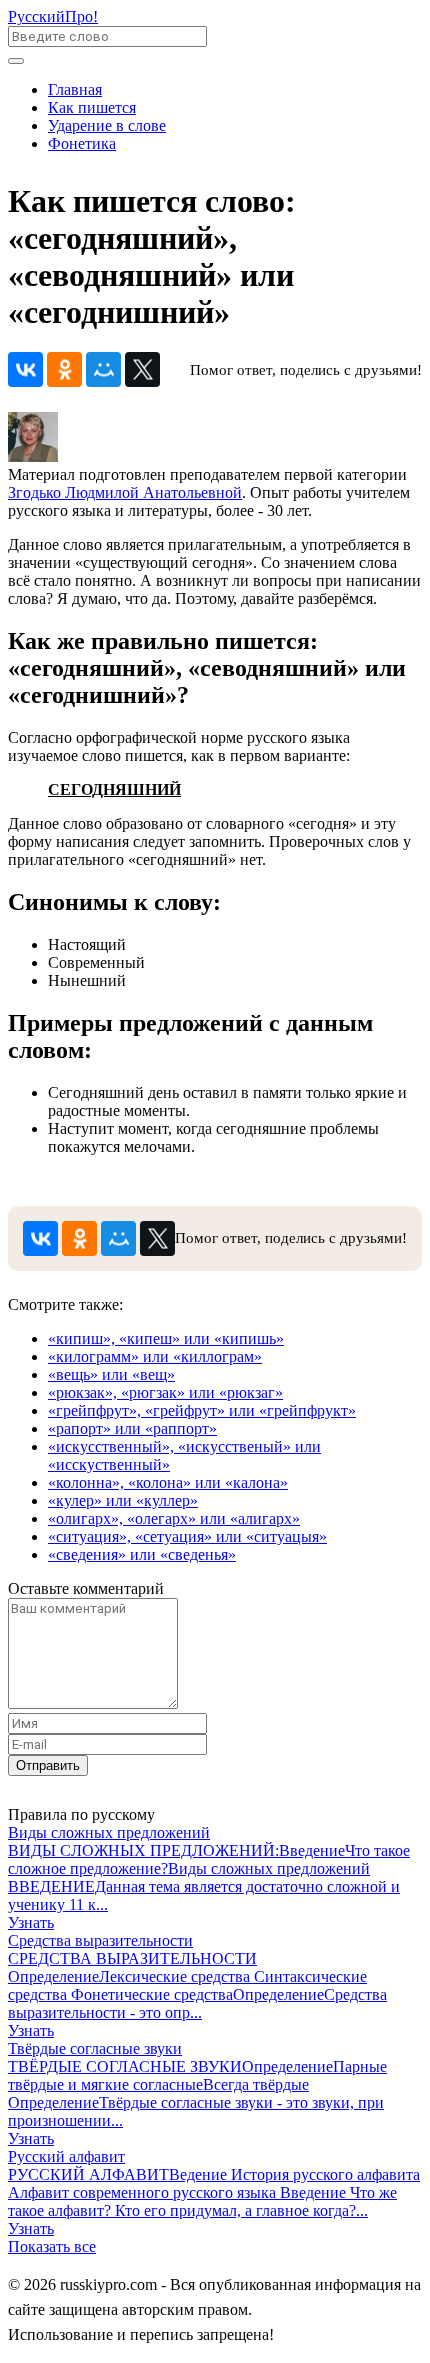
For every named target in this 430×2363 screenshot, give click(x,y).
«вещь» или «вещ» (111, 1374)
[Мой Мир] (103, 369)
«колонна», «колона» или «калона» (168, 1482)
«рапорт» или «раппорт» (132, 1428)
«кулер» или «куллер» (123, 1500)
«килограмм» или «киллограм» (155, 1356)
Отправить (48, 1765)
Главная (75, 89)
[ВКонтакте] (25, 369)
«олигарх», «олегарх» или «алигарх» (174, 1518)
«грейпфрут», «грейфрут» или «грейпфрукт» (202, 1410)
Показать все (52, 2246)
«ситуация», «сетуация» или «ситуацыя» (187, 1536)
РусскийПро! (53, 16)
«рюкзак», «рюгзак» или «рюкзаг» (165, 1392)
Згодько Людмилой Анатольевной (125, 492)
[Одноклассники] (64, 369)
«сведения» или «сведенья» (142, 1554)
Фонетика (82, 143)
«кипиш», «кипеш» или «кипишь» (166, 1338)
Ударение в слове (107, 125)
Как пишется (92, 107)
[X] (142, 369)
